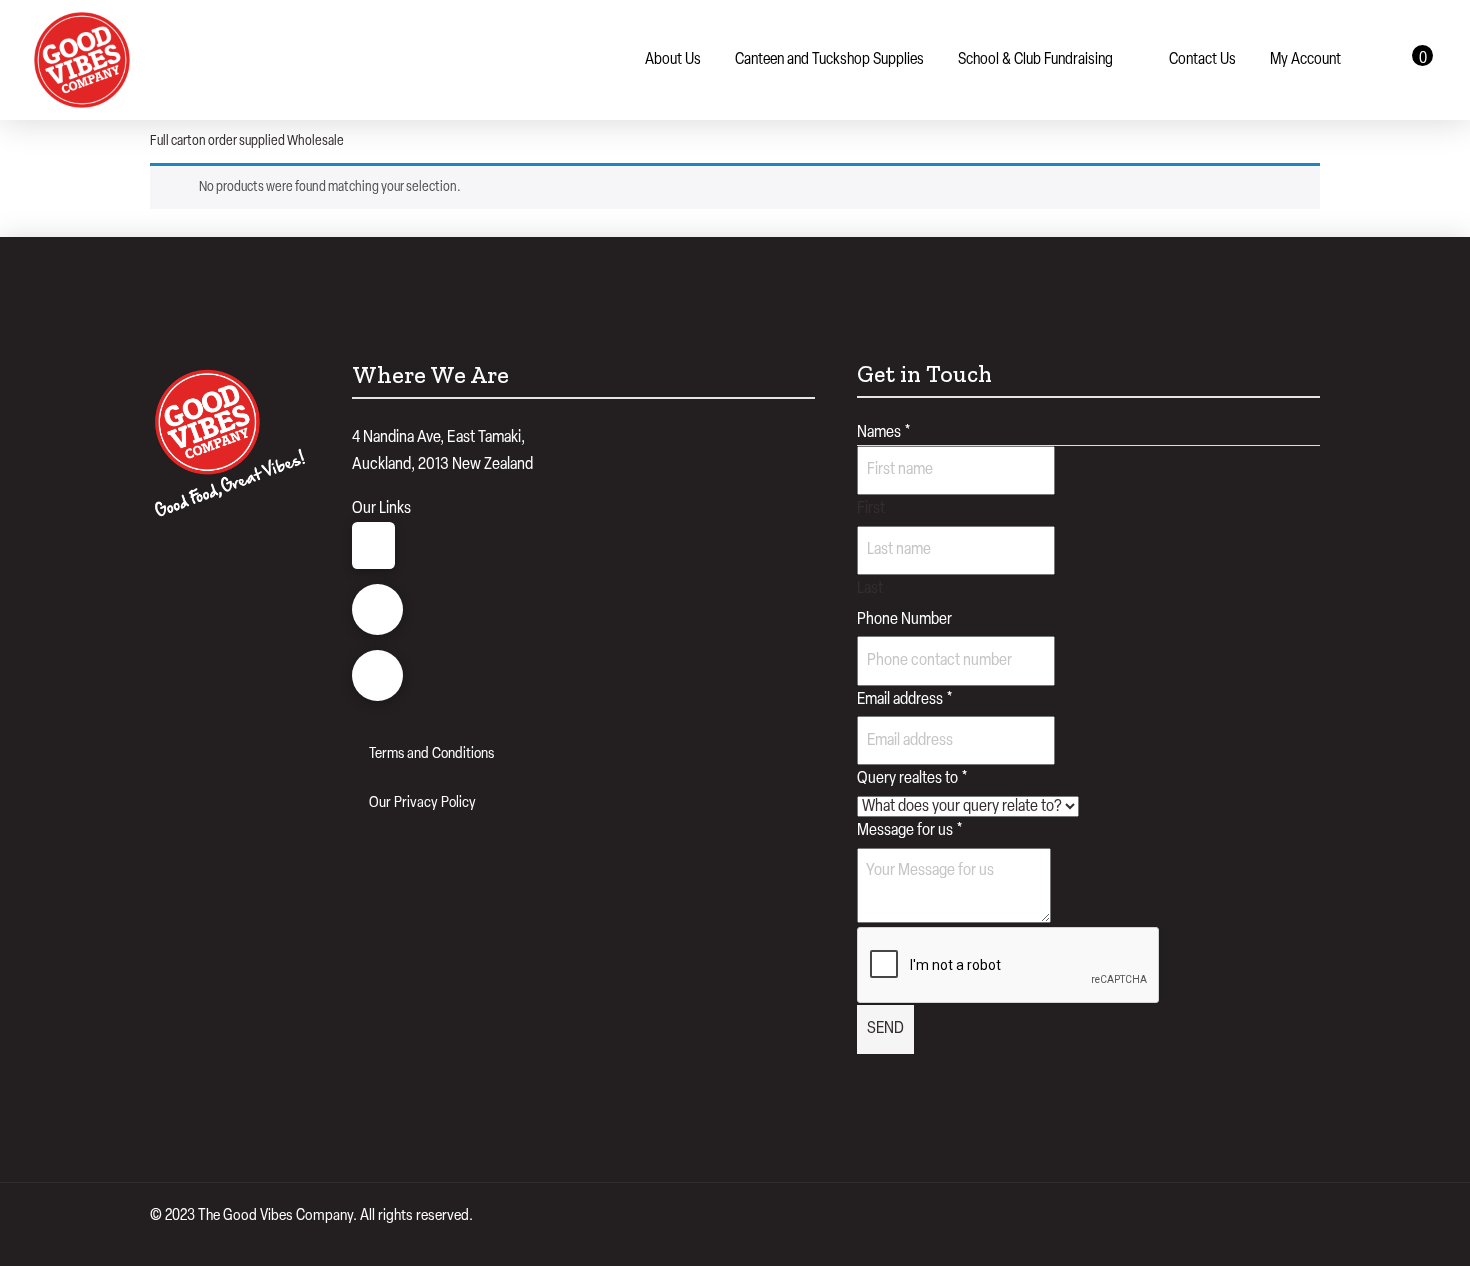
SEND (885, 1028)
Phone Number (904, 619)
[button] (1416, 60)
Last (870, 588)
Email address (905, 699)
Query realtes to (912, 778)
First (871, 508)
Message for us (910, 830)
